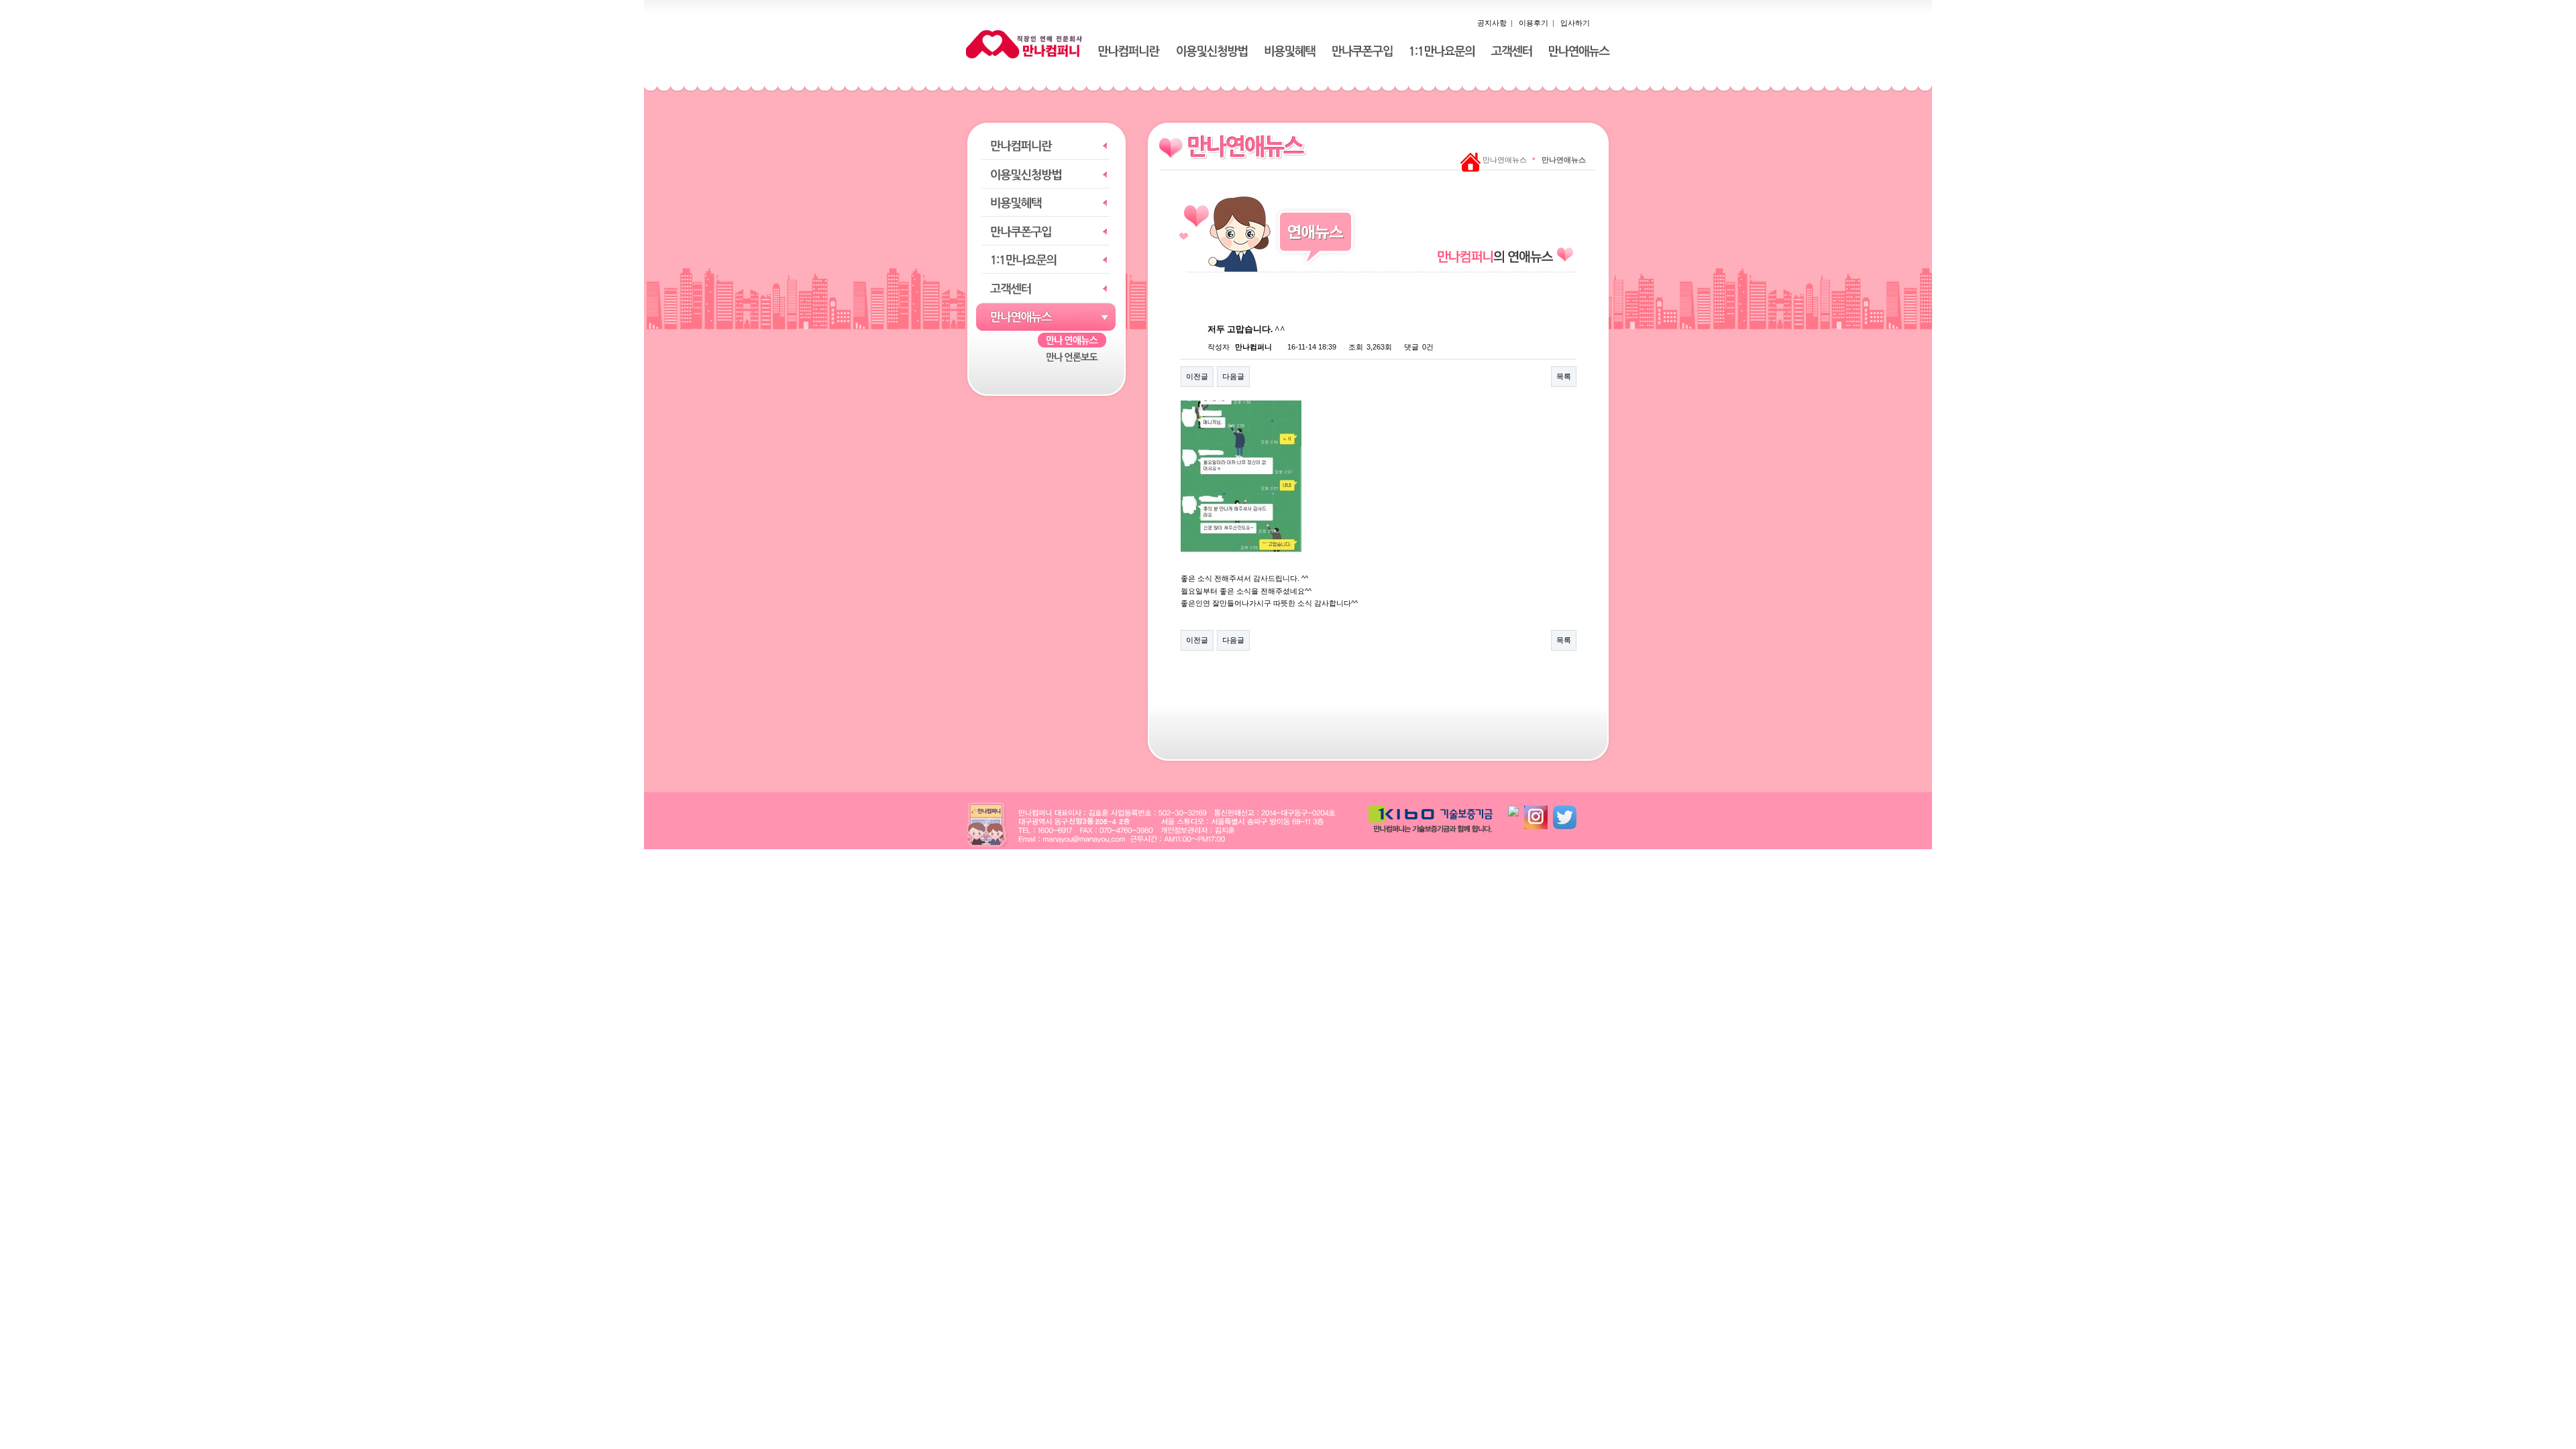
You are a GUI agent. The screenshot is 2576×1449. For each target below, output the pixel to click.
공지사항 (1492, 23)
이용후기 (1534, 23)
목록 (1564, 376)
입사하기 (1575, 23)
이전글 (1197, 376)
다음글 (1233, 376)
